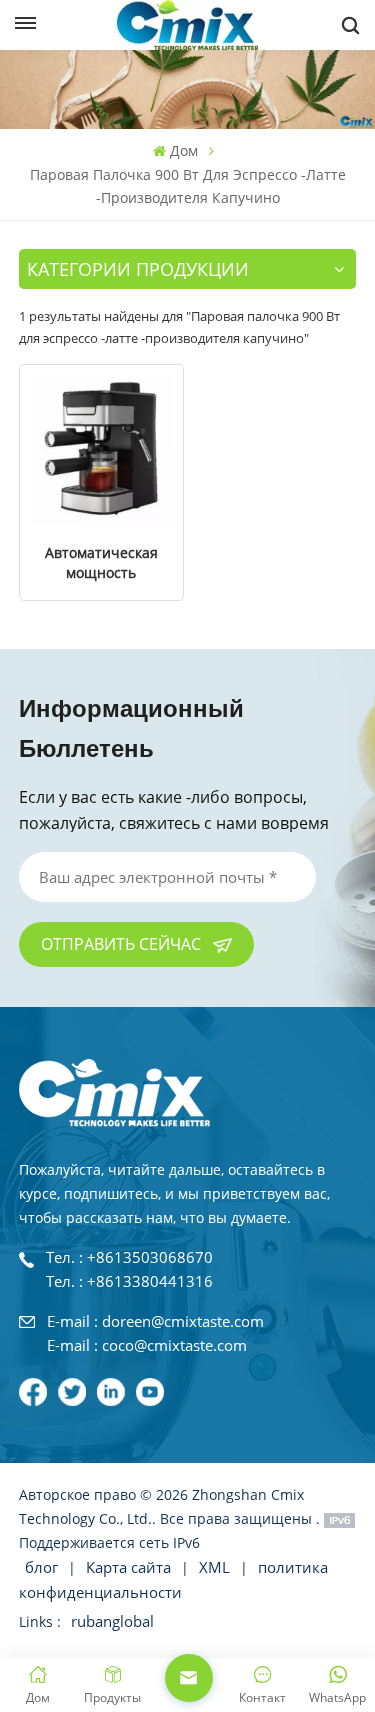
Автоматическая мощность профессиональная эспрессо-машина (101, 563)
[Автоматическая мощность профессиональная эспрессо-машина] (101, 449)
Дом (183, 150)
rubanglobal (112, 1621)
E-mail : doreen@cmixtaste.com (155, 1322)
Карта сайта (130, 1567)
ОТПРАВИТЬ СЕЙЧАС (123, 944)
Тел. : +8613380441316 (129, 1282)
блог (43, 1567)
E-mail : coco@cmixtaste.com (147, 1346)
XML (214, 1567)
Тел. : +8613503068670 (129, 1258)
